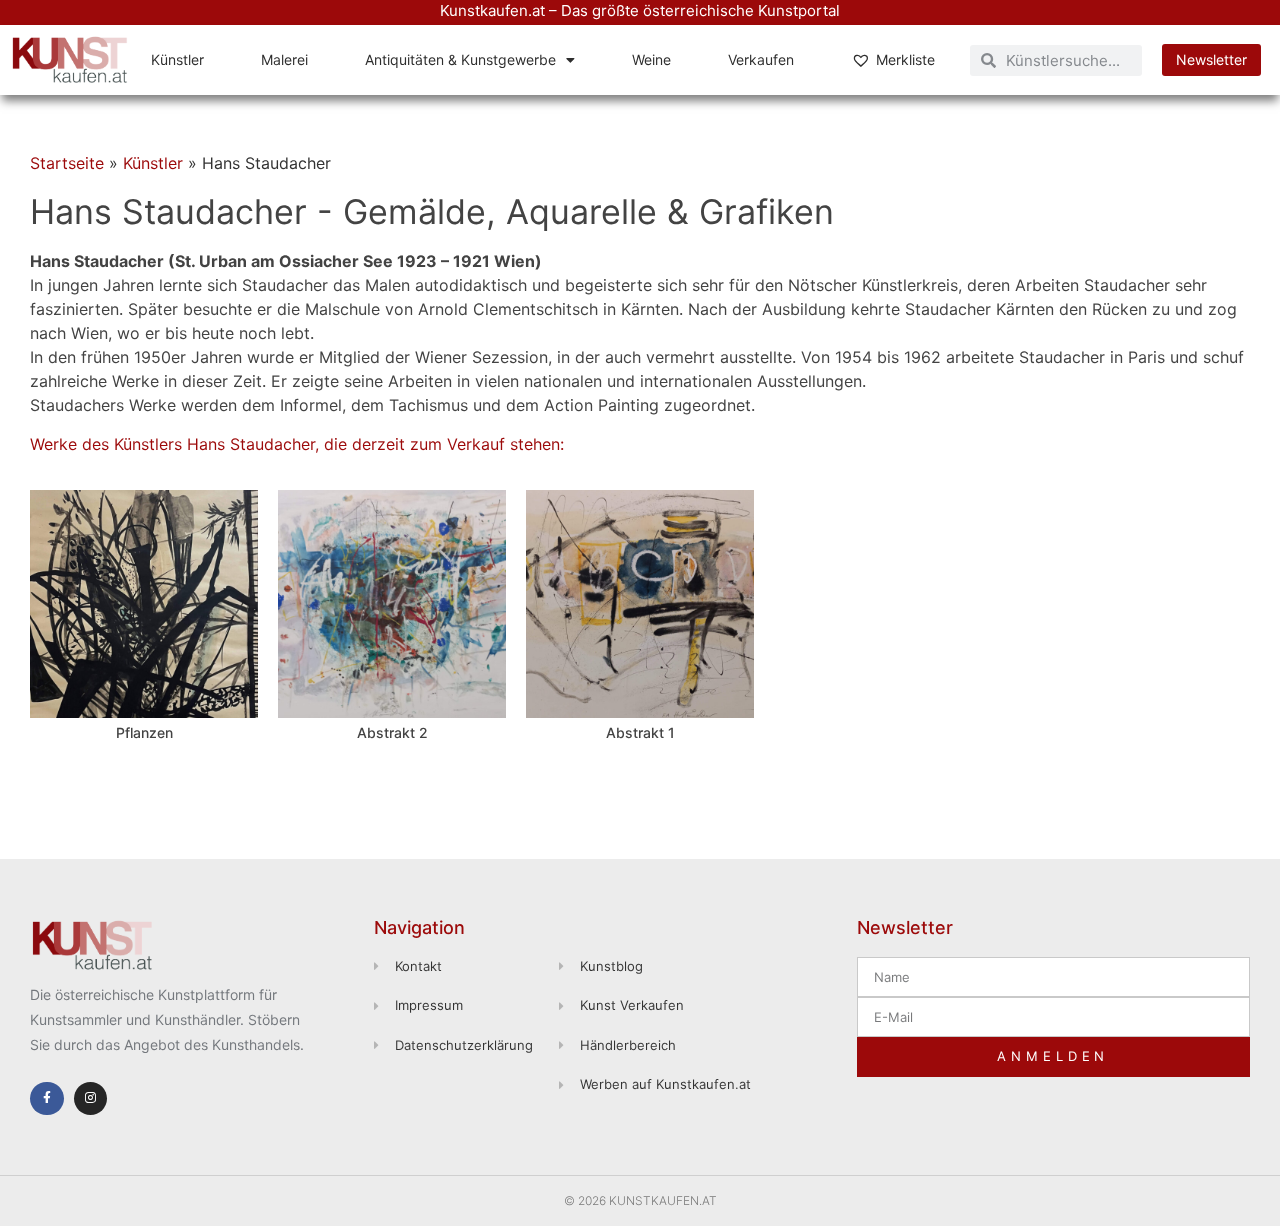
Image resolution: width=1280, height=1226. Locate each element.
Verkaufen (761, 59)
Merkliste (905, 59)
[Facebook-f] (47, 1099)
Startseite (67, 163)
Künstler (177, 59)
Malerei (284, 59)
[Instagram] (91, 1099)
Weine (651, 59)
